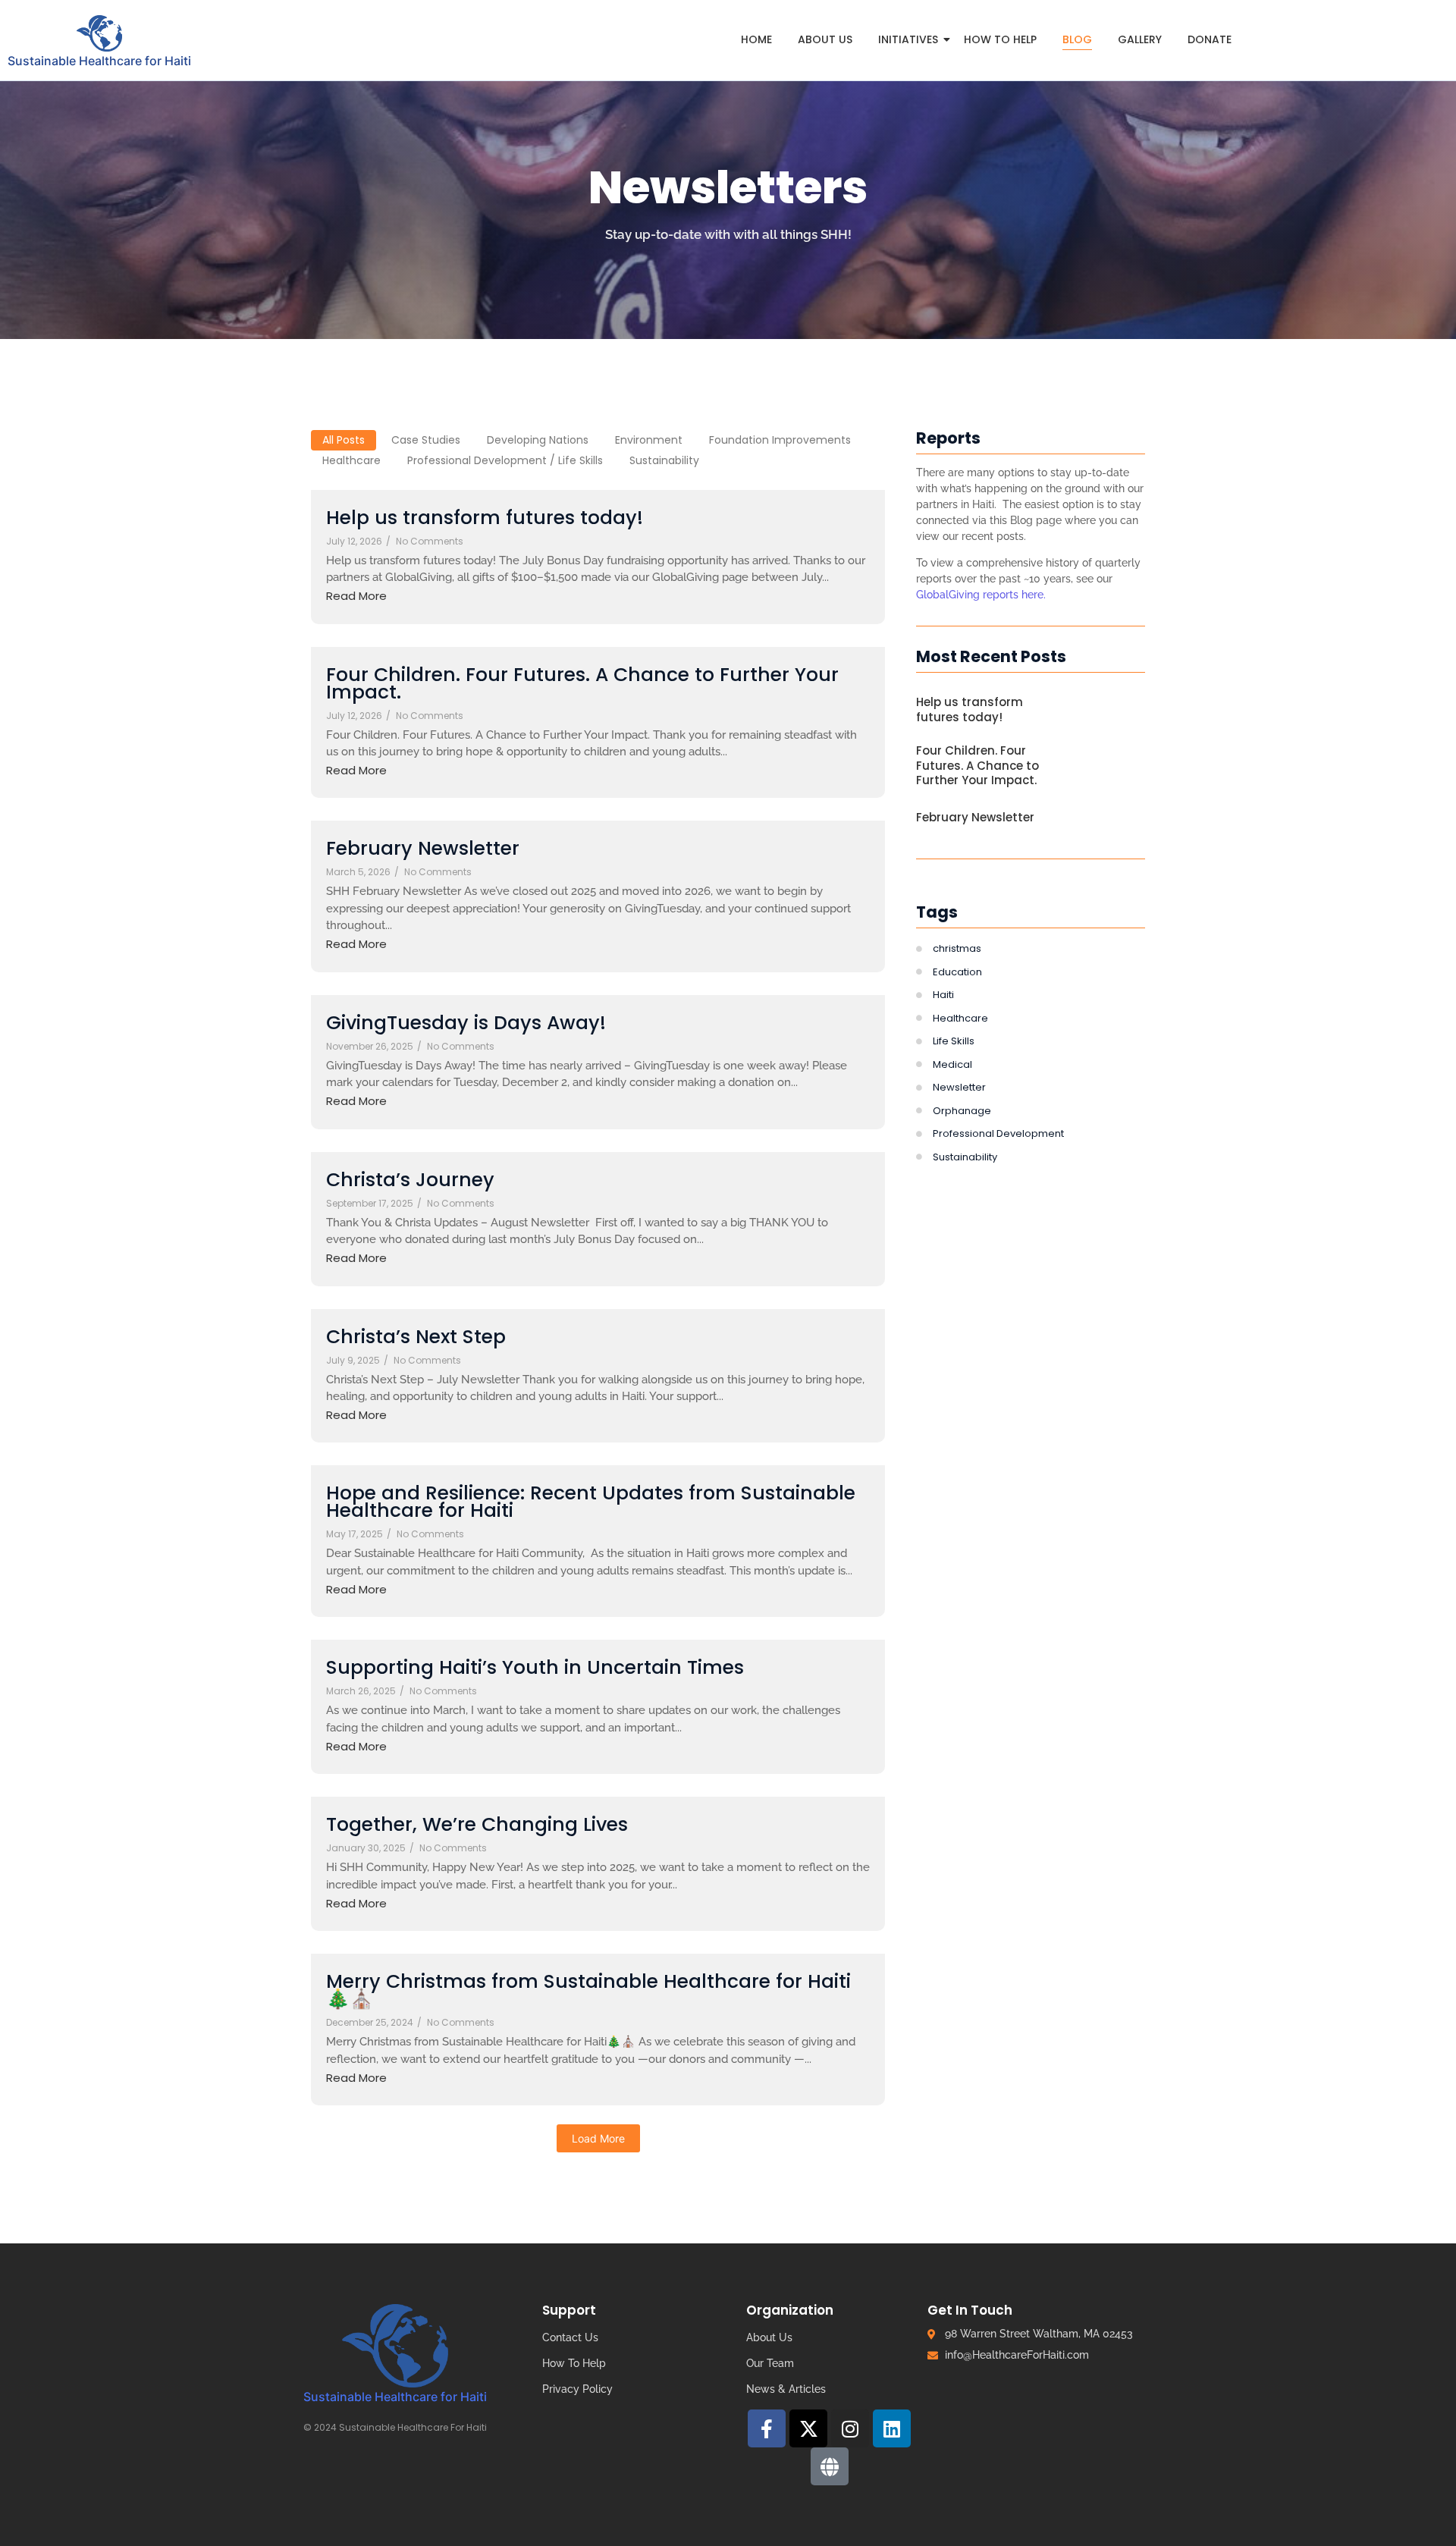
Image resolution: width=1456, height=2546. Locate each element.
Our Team (770, 2363)
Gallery (1140, 39)
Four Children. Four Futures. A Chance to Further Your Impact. (582, 683)
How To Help (1000, 39)
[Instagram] (850, 2428)
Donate (1210, 39)
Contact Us (570, 2337)
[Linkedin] (892, 2428)
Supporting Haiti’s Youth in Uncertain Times (535, 1667)
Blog (1077, 39)
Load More (598, 2138)
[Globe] (830, 2466)
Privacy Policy (577, 2389)
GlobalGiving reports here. (982, 595)
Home (756, 39)
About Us (825, 39)
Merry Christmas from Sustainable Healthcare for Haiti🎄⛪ (588, 1990)
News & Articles (786, 2389)
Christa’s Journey (410, 1180)
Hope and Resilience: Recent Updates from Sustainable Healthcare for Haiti (591, 1502)
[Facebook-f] (767, 2428)
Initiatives (908, 39)
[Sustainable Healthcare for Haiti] (100, 33)
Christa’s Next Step (416, 1337)
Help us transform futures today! (485, 518)
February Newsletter (423, 848)
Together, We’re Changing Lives (477, 1824)
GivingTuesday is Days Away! (466, 1023)
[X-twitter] (808, 2428)
